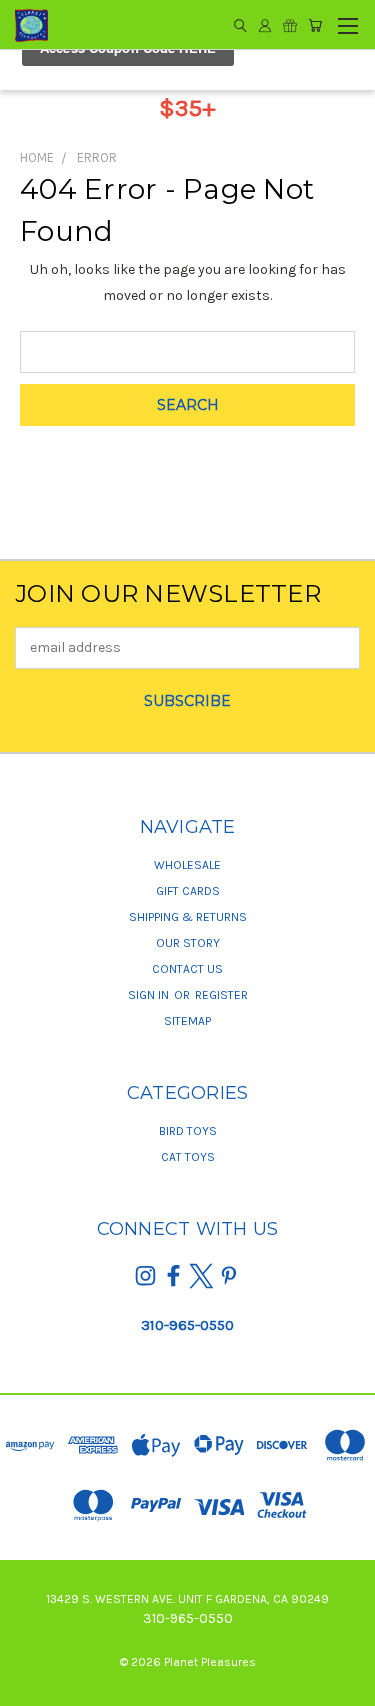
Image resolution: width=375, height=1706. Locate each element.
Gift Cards (188, 891)
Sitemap (187, 1021)
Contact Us (187, 969)
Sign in (150, 995)
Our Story (188, 943)
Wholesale (187, 865)
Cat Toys (188, 1157)
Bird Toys (188, 1131)
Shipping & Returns (188, 917)
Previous (31, 1686)
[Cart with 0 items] (315, 25)
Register (221, 995)
